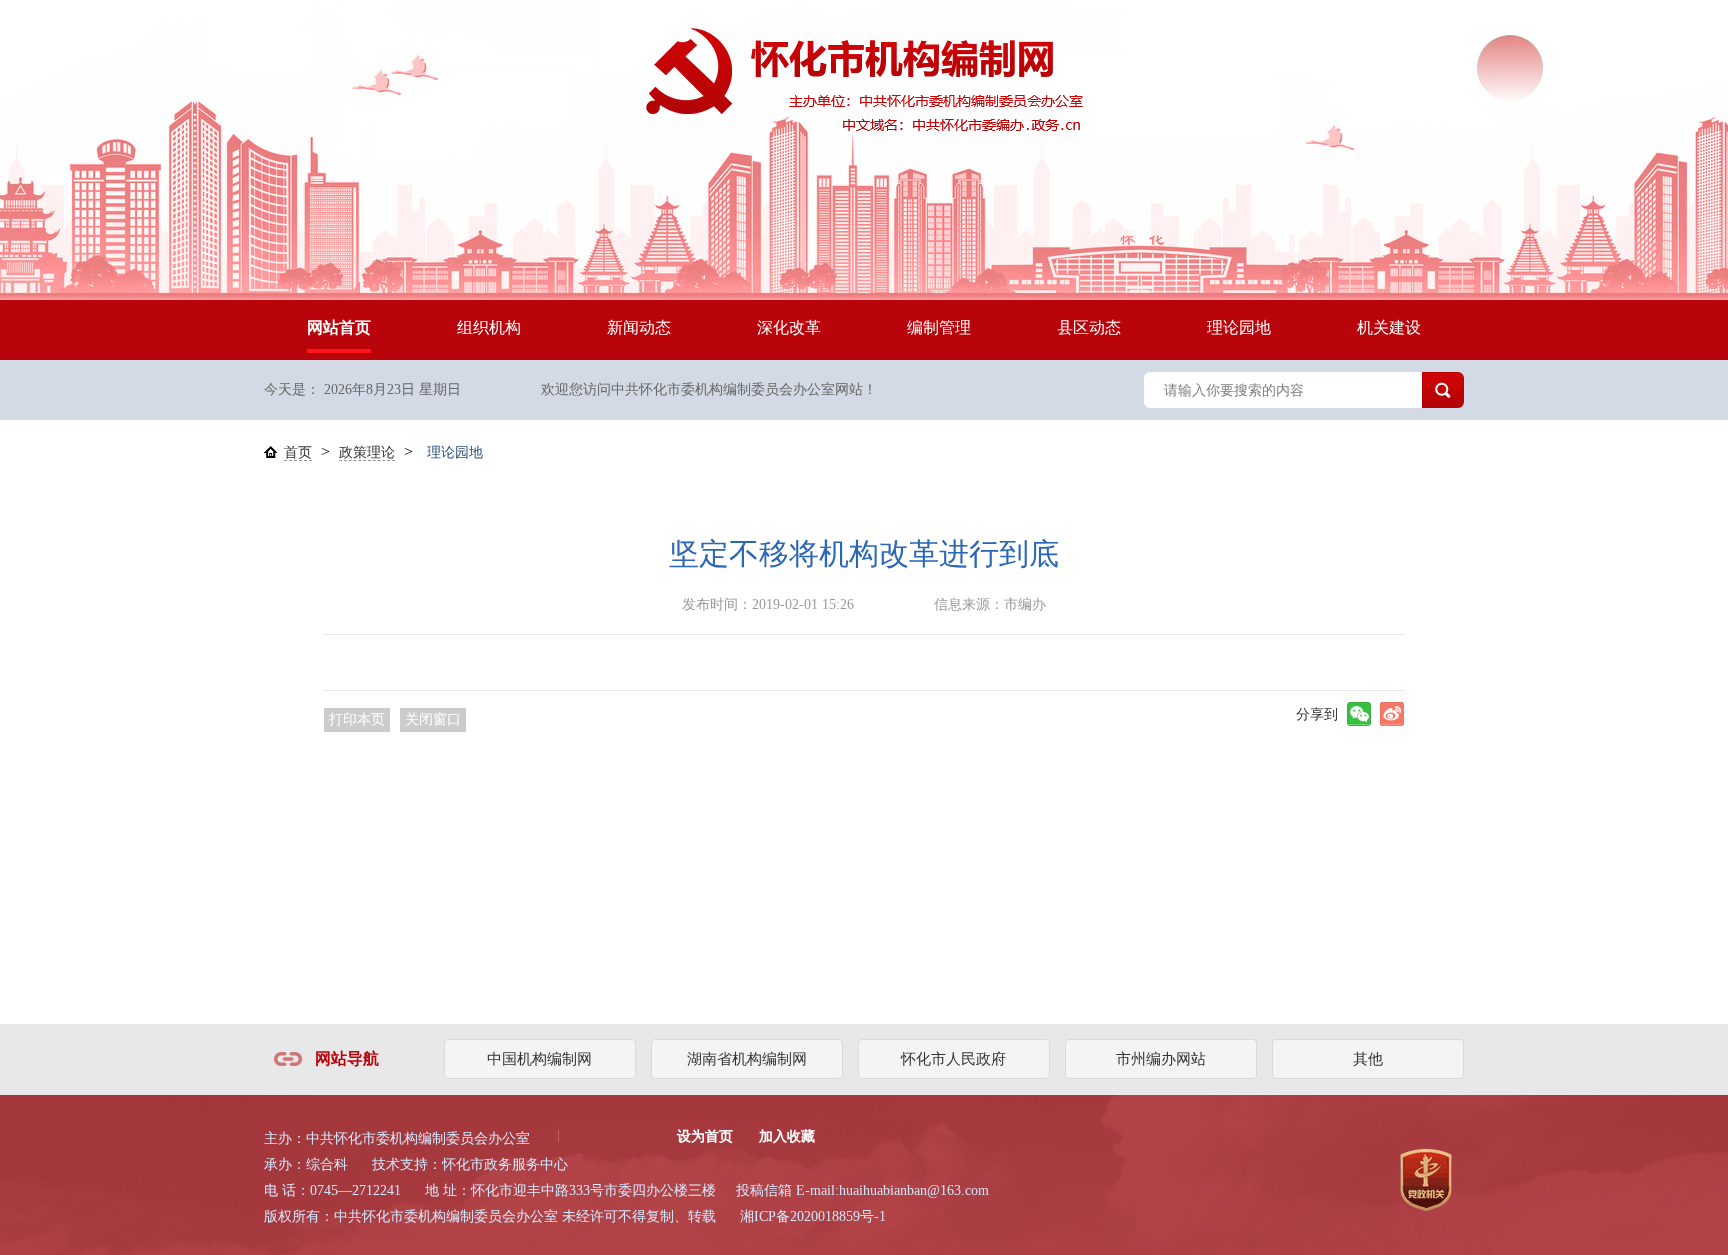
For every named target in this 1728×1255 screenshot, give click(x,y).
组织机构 (489, 327)
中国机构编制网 (539, 1059)
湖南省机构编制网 (747, 1059)
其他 (1368, 1059)
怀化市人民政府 (953, 1059)
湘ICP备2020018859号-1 (813, 1216)
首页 (298, 452)
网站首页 (339, 327)
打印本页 (357, 719)
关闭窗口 (433, 719)
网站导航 (347, 1058)
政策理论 (367, 452)
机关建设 (1389, 327)
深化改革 (789, 327)
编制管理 (939, 327)
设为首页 (705, 1136)
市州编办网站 (1161, 1059)
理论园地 (1239, 327)
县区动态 (1089, 327)
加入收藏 (787, 1136)
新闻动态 (639, 327)
